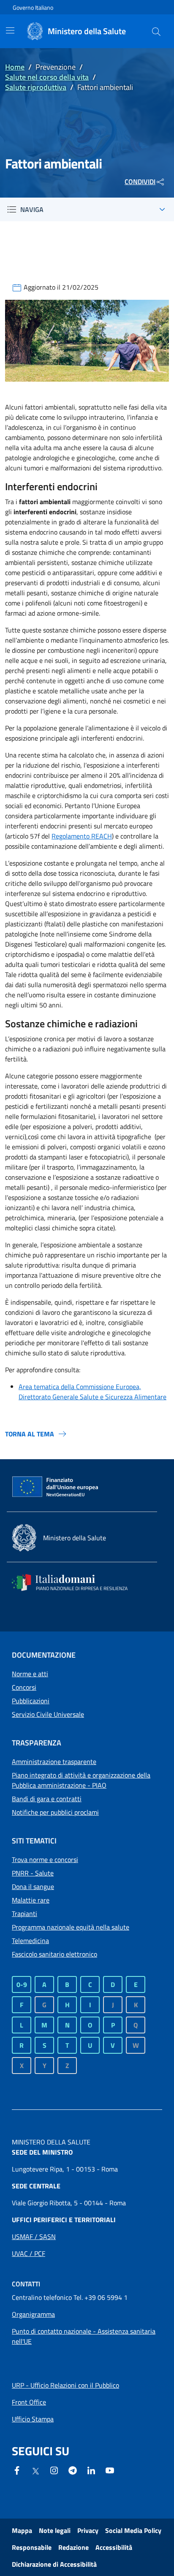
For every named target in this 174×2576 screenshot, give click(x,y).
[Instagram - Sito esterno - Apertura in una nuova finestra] (54, 2470)
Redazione (73, 2547)
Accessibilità (114, 2547)
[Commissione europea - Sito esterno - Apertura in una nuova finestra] (56, 1487)
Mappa (22, 2530)
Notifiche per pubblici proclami (55, 1812)
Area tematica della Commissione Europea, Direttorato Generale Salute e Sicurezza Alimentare (92, 1392)
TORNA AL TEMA (30, 1434)
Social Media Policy (133, 2530)
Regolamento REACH (82, 836)
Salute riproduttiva (36, 87)
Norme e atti (30, 1674)
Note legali (55, 2530)
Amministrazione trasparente (54, 1762)
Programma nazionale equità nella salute (71, 1927)
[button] (156, 31)
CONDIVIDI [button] (140, 182)
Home (15, 67)
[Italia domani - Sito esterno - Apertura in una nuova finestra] (75, 1583)
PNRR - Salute (33, 1873)
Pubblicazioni (31, 1701)
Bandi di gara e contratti (47, 1799)
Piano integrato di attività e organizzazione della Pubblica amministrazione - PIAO (81, 1780)
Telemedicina (30, 1941)
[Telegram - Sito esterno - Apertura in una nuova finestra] (73, 2470)
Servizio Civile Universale (48, 1714)
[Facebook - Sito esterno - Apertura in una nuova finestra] (17, 2470)
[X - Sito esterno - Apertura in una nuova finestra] (35, 2470)
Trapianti (24, 1914)
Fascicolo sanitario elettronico (54, 1954)
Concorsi (24, 1687)
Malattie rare (31, 1900)
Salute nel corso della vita (47, 77)
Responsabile (32, 2547)
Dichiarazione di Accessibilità (54, 2564)
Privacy (88, 2530)
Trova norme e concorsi (45, 1859)
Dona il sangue (33, 1887)
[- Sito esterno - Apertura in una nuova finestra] (110, 2470)
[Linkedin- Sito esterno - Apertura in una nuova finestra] (91, 2470)
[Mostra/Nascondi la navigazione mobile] (10, 30)
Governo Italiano (33, 7)
